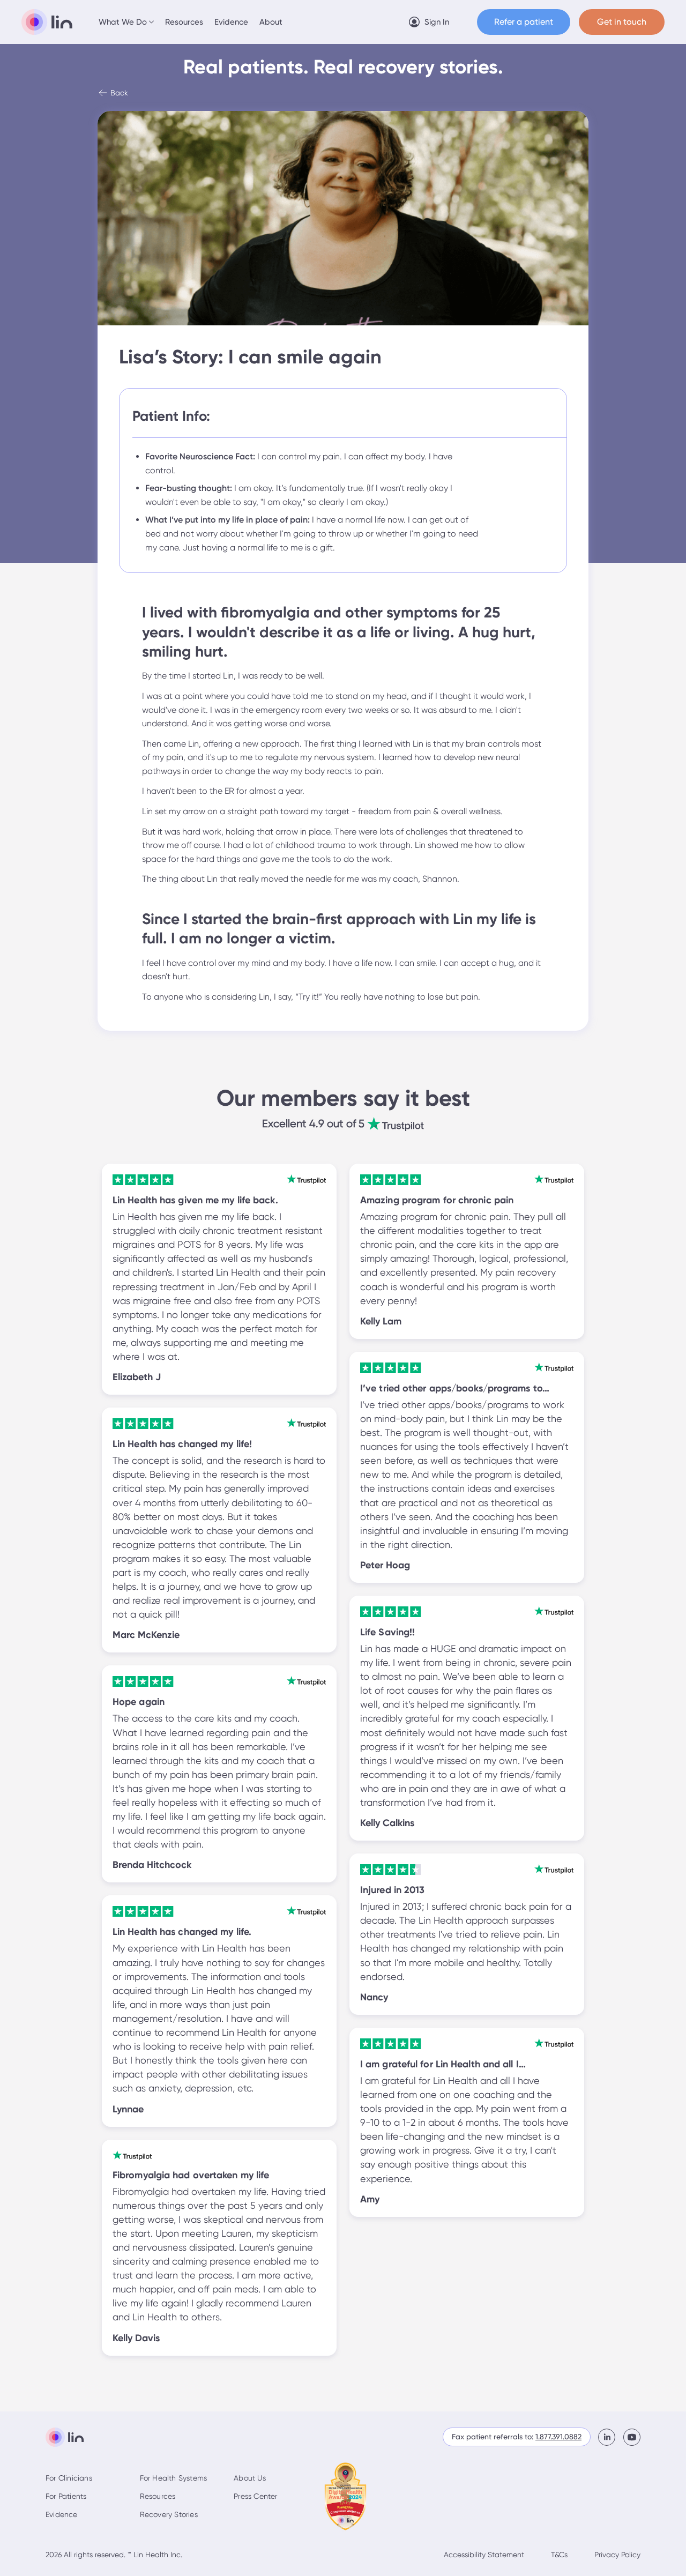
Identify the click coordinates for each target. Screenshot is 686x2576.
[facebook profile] (611, 2437)
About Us (250, 2478)
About (271, 22)
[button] (127, 22)
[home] (47, 22)
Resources (184, 22)
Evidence (231, 22)
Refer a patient (524, 22)
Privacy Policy (617, 2555)
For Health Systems (174, 2478)
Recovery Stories (169, 2514)
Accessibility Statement (484, 2555)
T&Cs (559, 2555)
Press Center (255, 2496)
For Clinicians (69, 2478)
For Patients (66, 2496)
